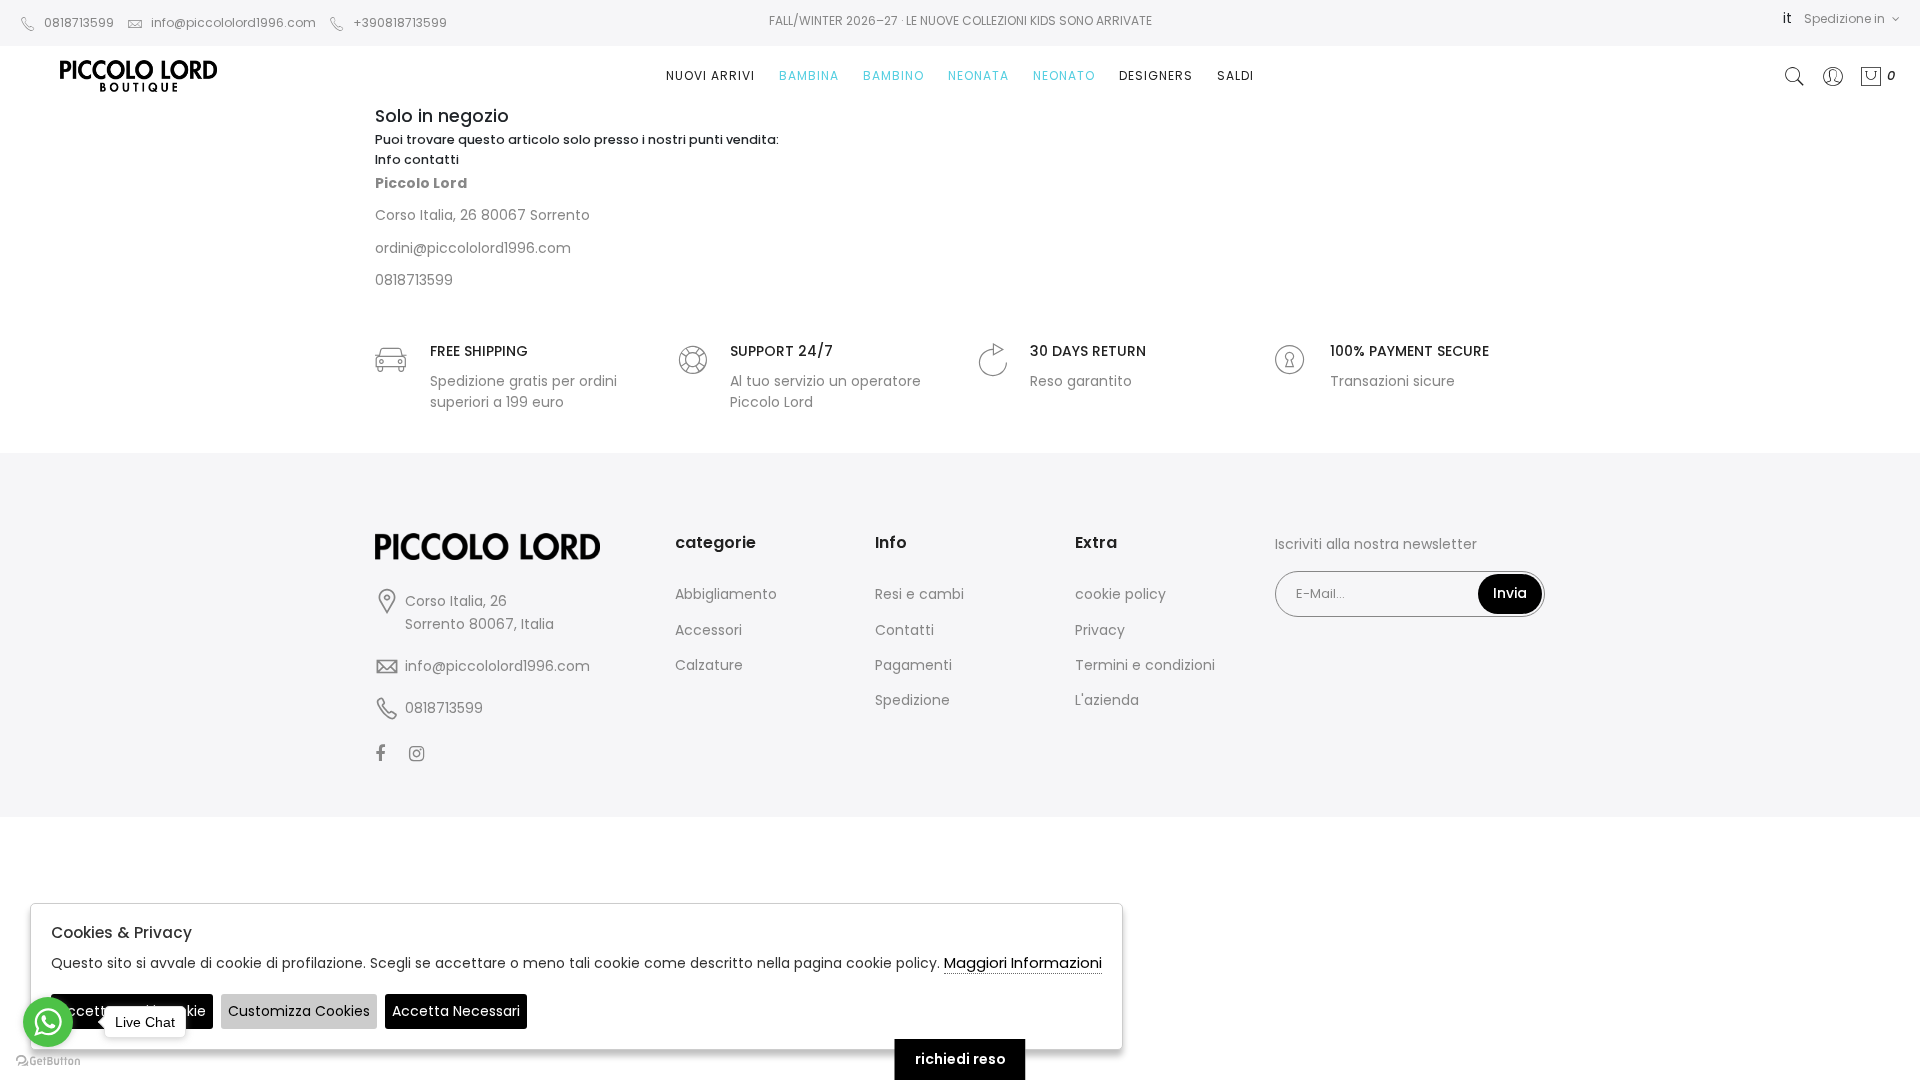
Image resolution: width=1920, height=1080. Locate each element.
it (1787, 18)
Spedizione (912, 700)
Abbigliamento (726, 594)
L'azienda (1107, 700)
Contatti (904, 630)
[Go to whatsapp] (48, 1022)
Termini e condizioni (1145, 665)
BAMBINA (809, 75)
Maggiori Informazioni (1023, 962)
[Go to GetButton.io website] (48, 1060)
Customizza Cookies (299, 1011)
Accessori (708, 630)
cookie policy (1120, 594)
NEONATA (978, 75)
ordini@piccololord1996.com (473, 248)
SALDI (1235, 75)
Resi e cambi (919, 594)
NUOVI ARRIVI (710, 75)
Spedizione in (1844, 18)
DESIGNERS (1156, 75)
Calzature (709, 665)
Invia (1510, 593)
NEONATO (1064, 75)
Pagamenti (913, 665)
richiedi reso (960, 1059)
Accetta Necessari (456, 1011)
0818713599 (79, 22)
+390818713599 (400, 22)
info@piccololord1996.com (233, 22)
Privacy (1100, 630)
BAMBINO (893, 75)
